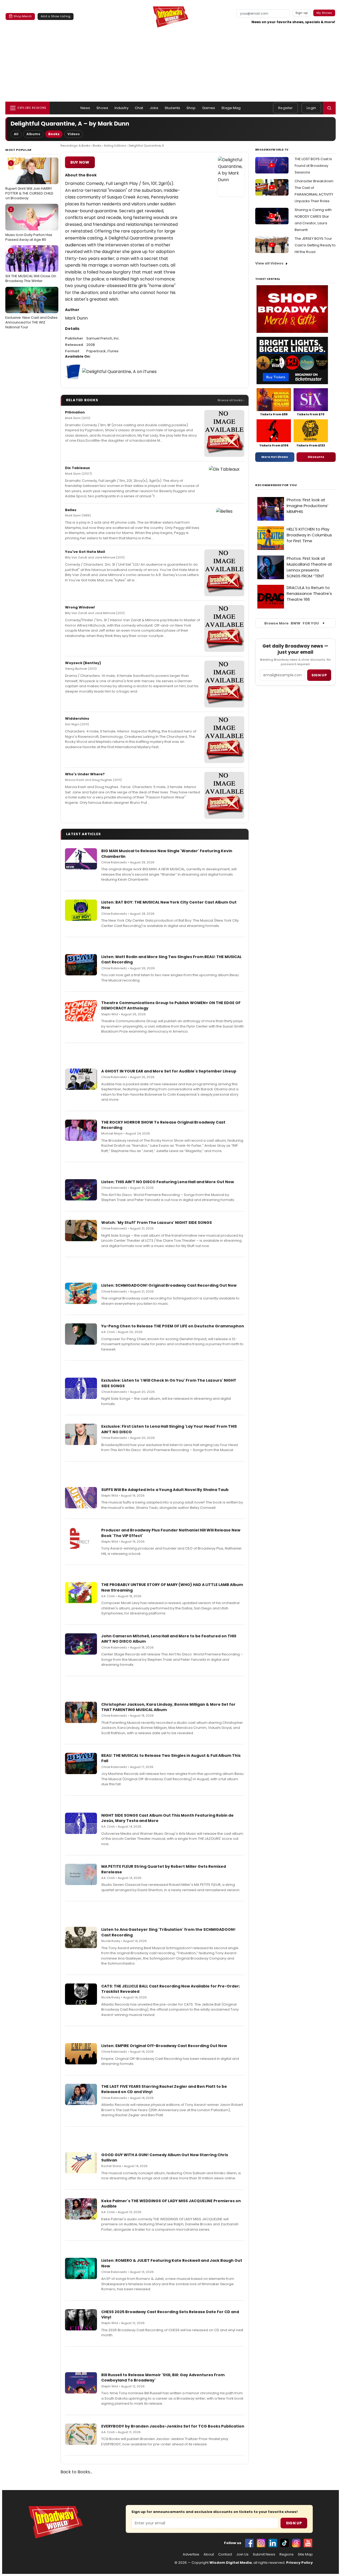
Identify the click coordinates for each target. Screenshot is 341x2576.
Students (172, 108)
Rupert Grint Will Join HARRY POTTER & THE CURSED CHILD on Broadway (29, 181)
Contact (225, 2554)
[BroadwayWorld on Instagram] (261, 2543)
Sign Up (294, 2523)
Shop (191, 108)
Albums (33, 134)
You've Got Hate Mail (85, 552)
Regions (287, 2554)
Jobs (154, 108)
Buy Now (80, 162)
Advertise (191, 2554)
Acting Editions (115, 146)
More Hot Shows (275, 457)
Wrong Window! (80, 607)
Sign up (319, 675)
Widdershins (77, 718)
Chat (139, 108)
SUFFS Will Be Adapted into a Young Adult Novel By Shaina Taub (165, 1490)
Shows (102, 108)
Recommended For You (276, 485)
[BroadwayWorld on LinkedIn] (273, 2543)
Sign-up (302, 13)
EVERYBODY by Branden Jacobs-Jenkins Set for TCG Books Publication (173, 2426)
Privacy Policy (299, 2563)
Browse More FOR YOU (292, 623)
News (85, 108)
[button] (329, 108)
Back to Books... (76, 2472)
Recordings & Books (75, 146)
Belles (71, 510)
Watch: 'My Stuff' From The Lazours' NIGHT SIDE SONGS (157, 1223)
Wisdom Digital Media (231, 2563)
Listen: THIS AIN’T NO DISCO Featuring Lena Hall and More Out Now (168, 1182)
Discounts (316, 457)
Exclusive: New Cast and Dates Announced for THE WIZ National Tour (31, 310)
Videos (74, 134)
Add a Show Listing (56, 16)
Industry (121, 108)
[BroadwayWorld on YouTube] (308, 2543)
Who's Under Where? (85, 774)
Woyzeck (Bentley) (83, 663)
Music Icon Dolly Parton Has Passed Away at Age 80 (29, 225)
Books (54, 134)
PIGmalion (75, 412)
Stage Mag (231, 108)
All (16, 134)
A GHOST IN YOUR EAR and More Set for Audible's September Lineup (169, 1071)
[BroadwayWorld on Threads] (296, 2543)
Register (285, 108)
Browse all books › (231, 400)
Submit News (264, 2554)
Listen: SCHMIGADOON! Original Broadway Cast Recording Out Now (169, 1285)
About (209, 2554)
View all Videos (269, 263)
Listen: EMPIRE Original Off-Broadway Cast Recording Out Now (164, 2046)
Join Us (242, 2554)
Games (209, 108)
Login (311, 108)
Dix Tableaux (78, 468)
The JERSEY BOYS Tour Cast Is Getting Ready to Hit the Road (315, 245)
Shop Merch (23, 16)
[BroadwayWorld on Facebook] (249, 2543)
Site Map (305, 2554)
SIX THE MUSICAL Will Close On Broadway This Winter (31, 266)
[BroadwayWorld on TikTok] (285, 2543)
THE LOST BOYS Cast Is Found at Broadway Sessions (313, 166)
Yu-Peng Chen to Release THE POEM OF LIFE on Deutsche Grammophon (173, 1326)
